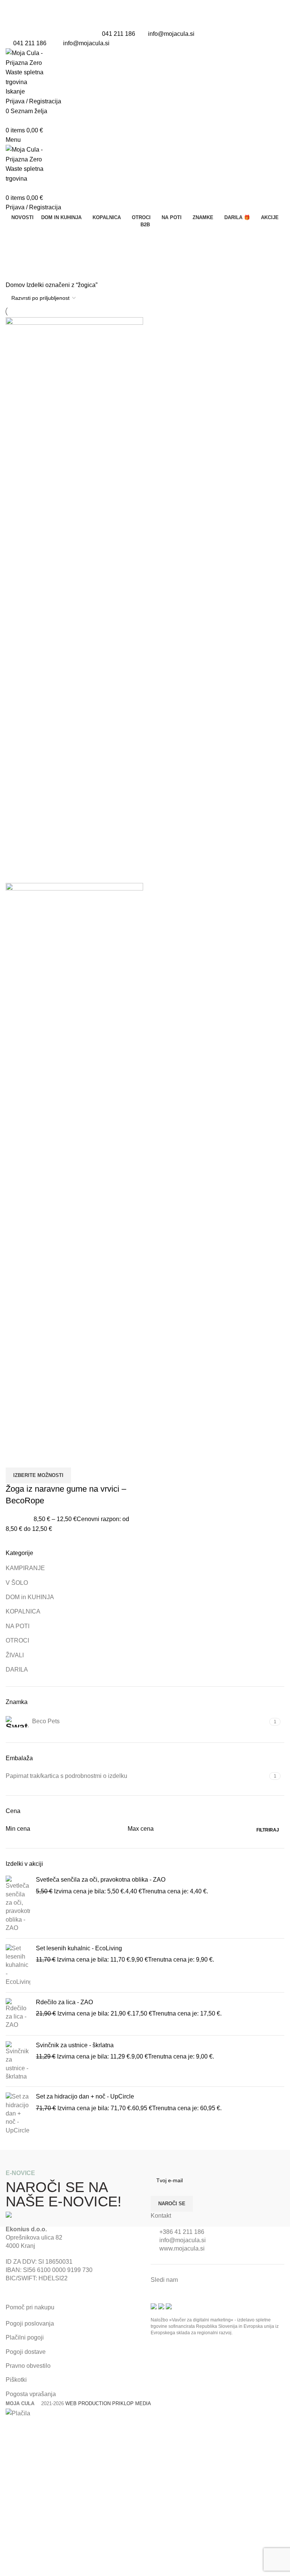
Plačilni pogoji (25, 2337)
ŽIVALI (15, 1655)
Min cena (18, 1829)
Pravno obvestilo (28, 2366)
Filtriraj (268, 1830)
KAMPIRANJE (25, 1568)
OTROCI (17, 1640)
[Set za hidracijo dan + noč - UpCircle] (18, 2114)
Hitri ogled (15, 1458)
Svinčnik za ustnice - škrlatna (75, 2045)
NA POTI (18, 1626)
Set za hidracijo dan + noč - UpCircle (85, 2096)
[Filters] (9, 2427)
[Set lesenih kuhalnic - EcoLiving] (18, 1965)
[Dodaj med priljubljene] (35, 1458)
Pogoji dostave (26, 2352)
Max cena (141, 1829)
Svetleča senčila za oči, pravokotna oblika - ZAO (101, 1880)
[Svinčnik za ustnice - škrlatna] (18, 2061)
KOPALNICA (23, 1611)
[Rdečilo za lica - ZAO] (18, 2014)
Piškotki (16, 2380)
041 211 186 (119, 34)
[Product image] (74, 1165)
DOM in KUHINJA (30, 1597)
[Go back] (15, 237)
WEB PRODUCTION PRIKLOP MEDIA (108, 2403)
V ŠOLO (17, 1583)
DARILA (17, 1669)
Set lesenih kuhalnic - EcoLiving (79, 1948)
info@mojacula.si (171, 34)
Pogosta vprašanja (31, 2394)
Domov (16, 285)
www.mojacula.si (182, 2248)
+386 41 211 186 (182, 2232)
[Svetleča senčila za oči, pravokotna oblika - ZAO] (18, 1904)
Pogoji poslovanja (30, 2323)
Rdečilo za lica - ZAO (64, 2002)
